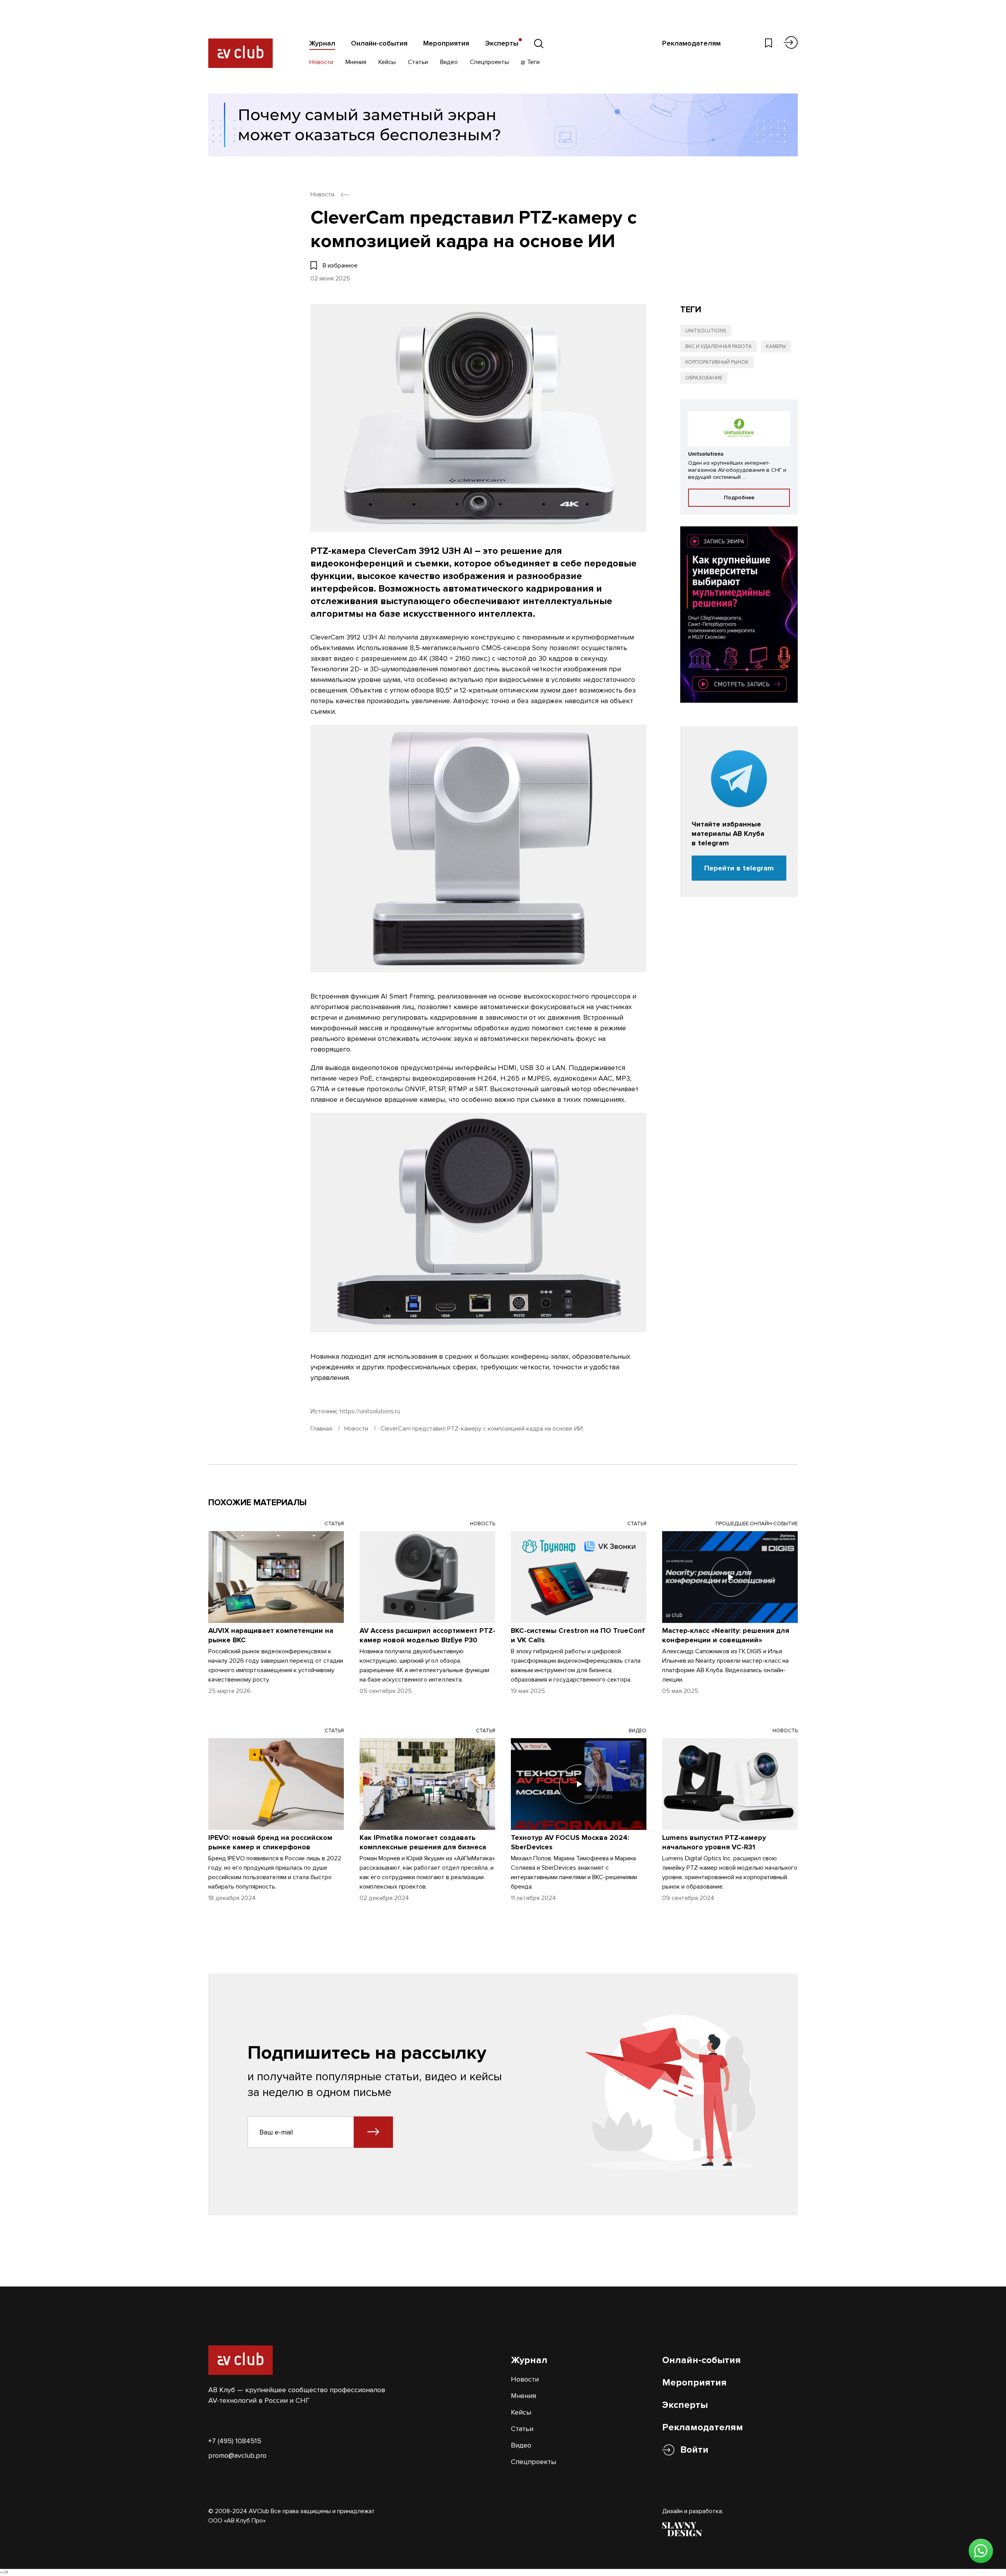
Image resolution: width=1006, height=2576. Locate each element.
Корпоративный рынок (717, 362)
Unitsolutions (706, 331)
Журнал (322, 43)
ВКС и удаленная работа (719, 346)
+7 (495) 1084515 (235, 2441)
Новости (321, 62)
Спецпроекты (489, 62)
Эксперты (502, 43)
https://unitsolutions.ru (370, 1411)
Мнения (356, 62)
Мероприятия (446, 43)
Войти (694, 2450)
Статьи (418, 62)
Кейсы (387, 62)
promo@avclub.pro (237, 2455)
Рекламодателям (691, 43)
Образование (704, 378)
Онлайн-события (379, 43)
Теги (532, 62)
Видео (449, 62)
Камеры (776, 346)
